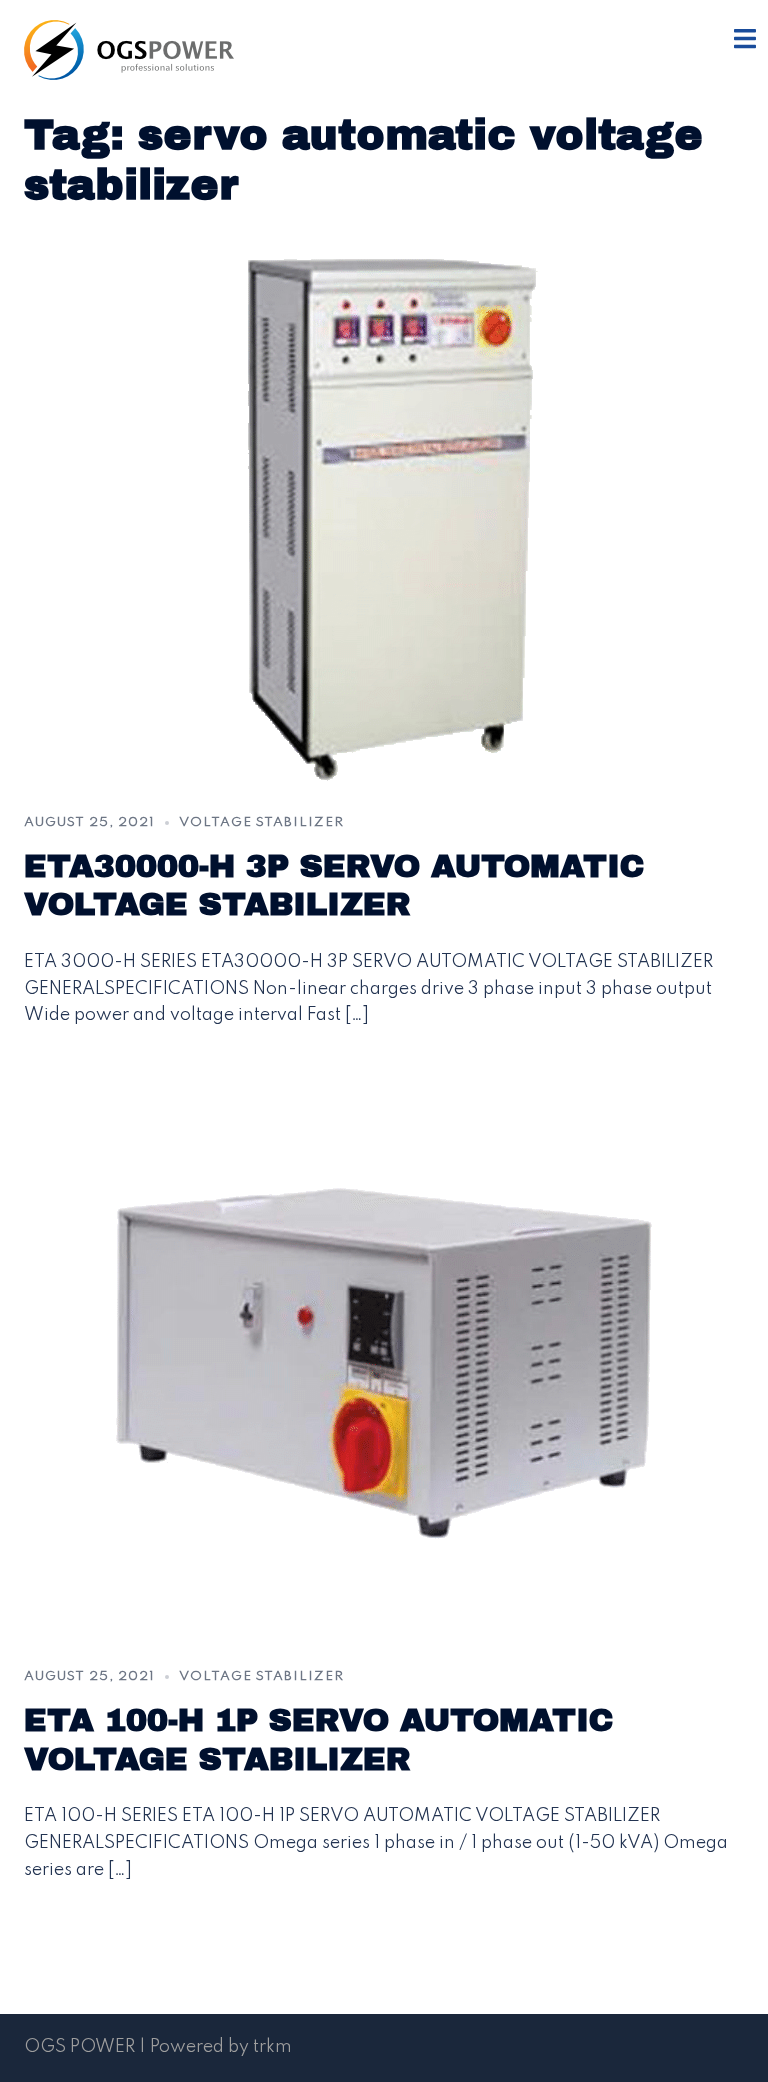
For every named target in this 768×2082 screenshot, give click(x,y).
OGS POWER (79, 2047)
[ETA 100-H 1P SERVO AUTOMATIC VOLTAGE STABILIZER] (384, 1365)
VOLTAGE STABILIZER (261, 822)
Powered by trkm (221, 2047)
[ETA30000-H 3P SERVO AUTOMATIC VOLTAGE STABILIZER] (384, 511)
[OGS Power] (129, 49)
